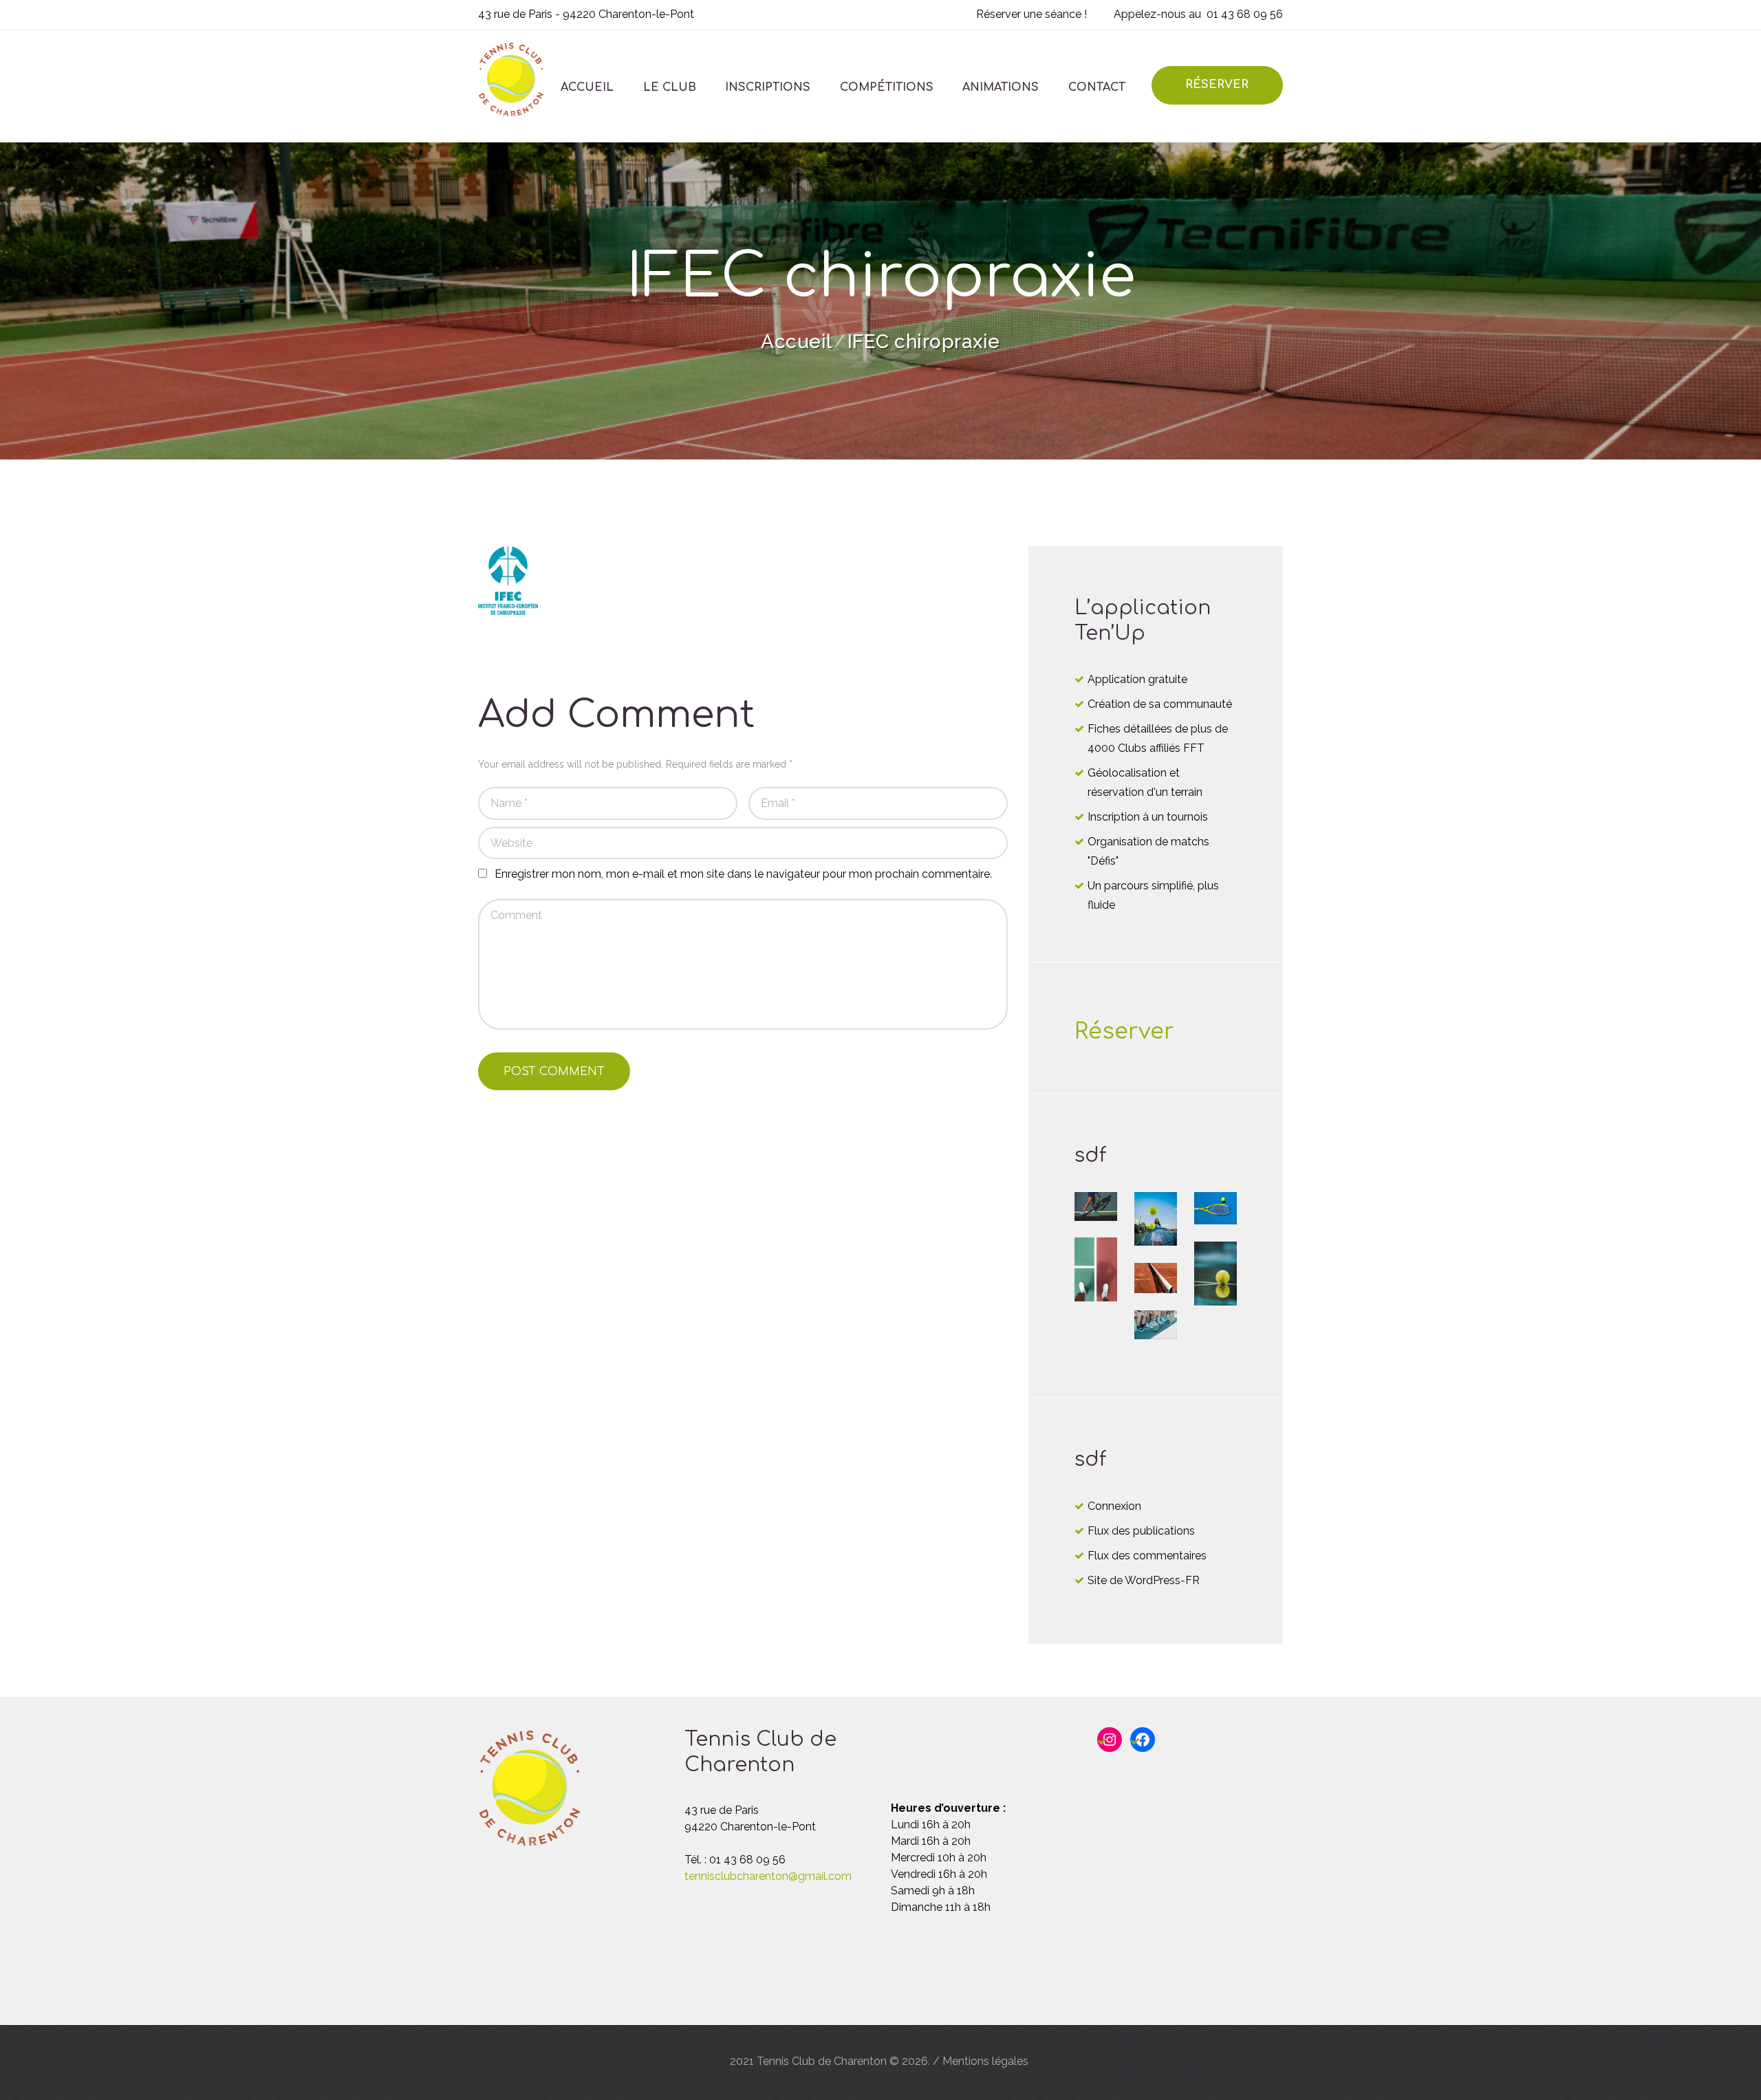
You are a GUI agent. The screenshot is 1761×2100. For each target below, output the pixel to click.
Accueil (797, 342)
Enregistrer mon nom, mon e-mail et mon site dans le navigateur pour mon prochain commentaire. (743, 874)
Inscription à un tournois (1148, 817)
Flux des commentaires (1147, 1556)
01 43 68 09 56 (1245, 14)
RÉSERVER (1217, 85)
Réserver (1124, 1031)
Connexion (1114, 1506)
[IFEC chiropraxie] (508, 581)
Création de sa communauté (1160, 704)
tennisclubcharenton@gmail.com (768, 1876)
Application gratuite (1137, 679)
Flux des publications (1141, 1531)
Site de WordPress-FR (1144, 1580)
